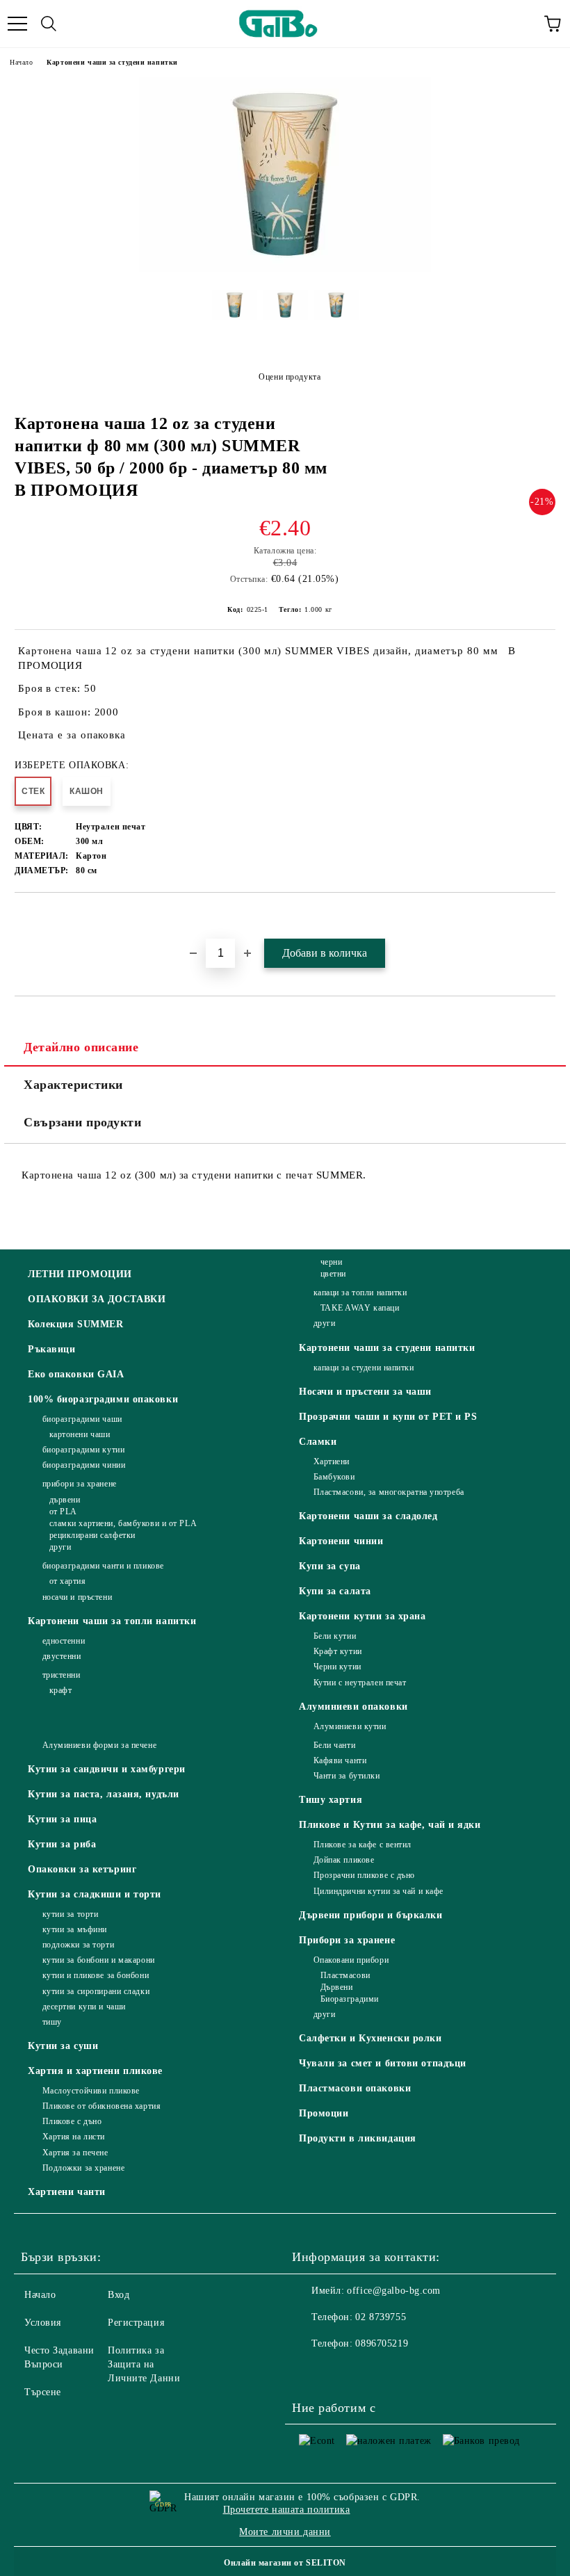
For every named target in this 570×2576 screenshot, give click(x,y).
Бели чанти (334, 1745)
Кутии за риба (62, 1844)
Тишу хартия (331, 1800)
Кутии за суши (63, 2046)
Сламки (318, 1442)
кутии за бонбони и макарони (99, 1960)
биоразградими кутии (83, 1450)
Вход (119, 2295)
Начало (21, 62)
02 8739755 (381, 2317)
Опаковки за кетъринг (82, 1869)
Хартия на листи (74, 2137)
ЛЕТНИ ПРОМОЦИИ (80, 1274)
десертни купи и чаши (84, 2007)
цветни (333, 1274)
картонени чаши (80, 1434)
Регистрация (136, 2323)
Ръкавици (51, 1349)
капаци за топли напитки (360, 1293)
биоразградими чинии (84, 1465)
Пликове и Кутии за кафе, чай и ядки (390, 1825)
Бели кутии (335, 1636)
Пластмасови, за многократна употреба (389, 1492)
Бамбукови (334, 1477)
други (60, 1547)
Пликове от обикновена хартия (101, 2106)
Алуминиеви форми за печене (99, 1745)
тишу (52, 2022)
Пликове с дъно (72, 2121)
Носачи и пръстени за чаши (365, 1392)
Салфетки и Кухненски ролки (370, 2038)
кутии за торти (70, 1914)
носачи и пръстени (77, 1597)
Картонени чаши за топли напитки (112, 1621)
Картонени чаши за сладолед (368, 1516)
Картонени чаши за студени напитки (112, 62)
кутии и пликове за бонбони (96, 1975)
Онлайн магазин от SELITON (285, 2563)
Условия (43, 2323)
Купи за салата (335, 1591)
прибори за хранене (80, 1484)
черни (331, 1262)
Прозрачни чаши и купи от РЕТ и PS (388, 1417)
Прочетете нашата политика (287, 2510)
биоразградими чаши (82, 1419)
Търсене (43, 2392)
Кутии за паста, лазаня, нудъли (104, 1794)
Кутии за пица (62, 1819)
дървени (65, 1500)
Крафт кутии (338, 1651)
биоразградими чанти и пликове (103, 1566)
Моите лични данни (285, 2532)
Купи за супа (330, 1566)
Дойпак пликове (344, 1860)
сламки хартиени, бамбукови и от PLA (123, 1523)
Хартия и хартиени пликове (95, 2071)
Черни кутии (337, 1667)
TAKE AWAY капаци (360, 1308)
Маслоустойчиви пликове (91, 2091)
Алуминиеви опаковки (353, 1707)
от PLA (63, 1512)
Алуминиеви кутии (350, 1726)
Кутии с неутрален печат (360, 1683)
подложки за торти (78, 1945)
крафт (60, 1690)
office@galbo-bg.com (394, 2291)
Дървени (336, 1987)
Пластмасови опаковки (355, 2088)
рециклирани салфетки (92, 1535)
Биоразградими (350, 1999)
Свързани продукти (83, 1122)
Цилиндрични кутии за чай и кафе (378, 1891)
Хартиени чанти (67, 2192)
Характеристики (73, 1085)
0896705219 (382, 2343)
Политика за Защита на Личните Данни (144, 2364)
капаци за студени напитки (364, 1368)
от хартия (68, 1581)
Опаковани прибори (351, 1960)
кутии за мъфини (75, 1929)
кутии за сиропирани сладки (96, 1991)
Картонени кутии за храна (362, 1616)
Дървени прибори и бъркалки (371, 1915)
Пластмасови (345, 1975)
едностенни (64, 1641)
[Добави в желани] (545, 916)
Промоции (324, 2113)
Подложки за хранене (83, 2168)
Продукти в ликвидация (358, 2138)
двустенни (62, 1656)
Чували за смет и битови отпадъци (383, 2063)
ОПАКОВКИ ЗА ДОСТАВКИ (97, 1299)
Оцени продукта (290, 377)
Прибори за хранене (347, 1940)
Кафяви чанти (340, 1760)
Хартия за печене (75, 2153)
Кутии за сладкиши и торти (95, 1894)
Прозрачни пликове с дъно (364, 1875)
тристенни (62, 1675)
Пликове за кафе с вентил (363, 1845)
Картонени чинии (341, 1541)
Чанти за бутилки (347, 1776)
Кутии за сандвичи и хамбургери (107, 1769)
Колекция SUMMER (75, 1324)
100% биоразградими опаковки (103, 1399)
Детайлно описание (81, 1047)
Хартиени (332, 1461)
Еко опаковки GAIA (76, 1374)
